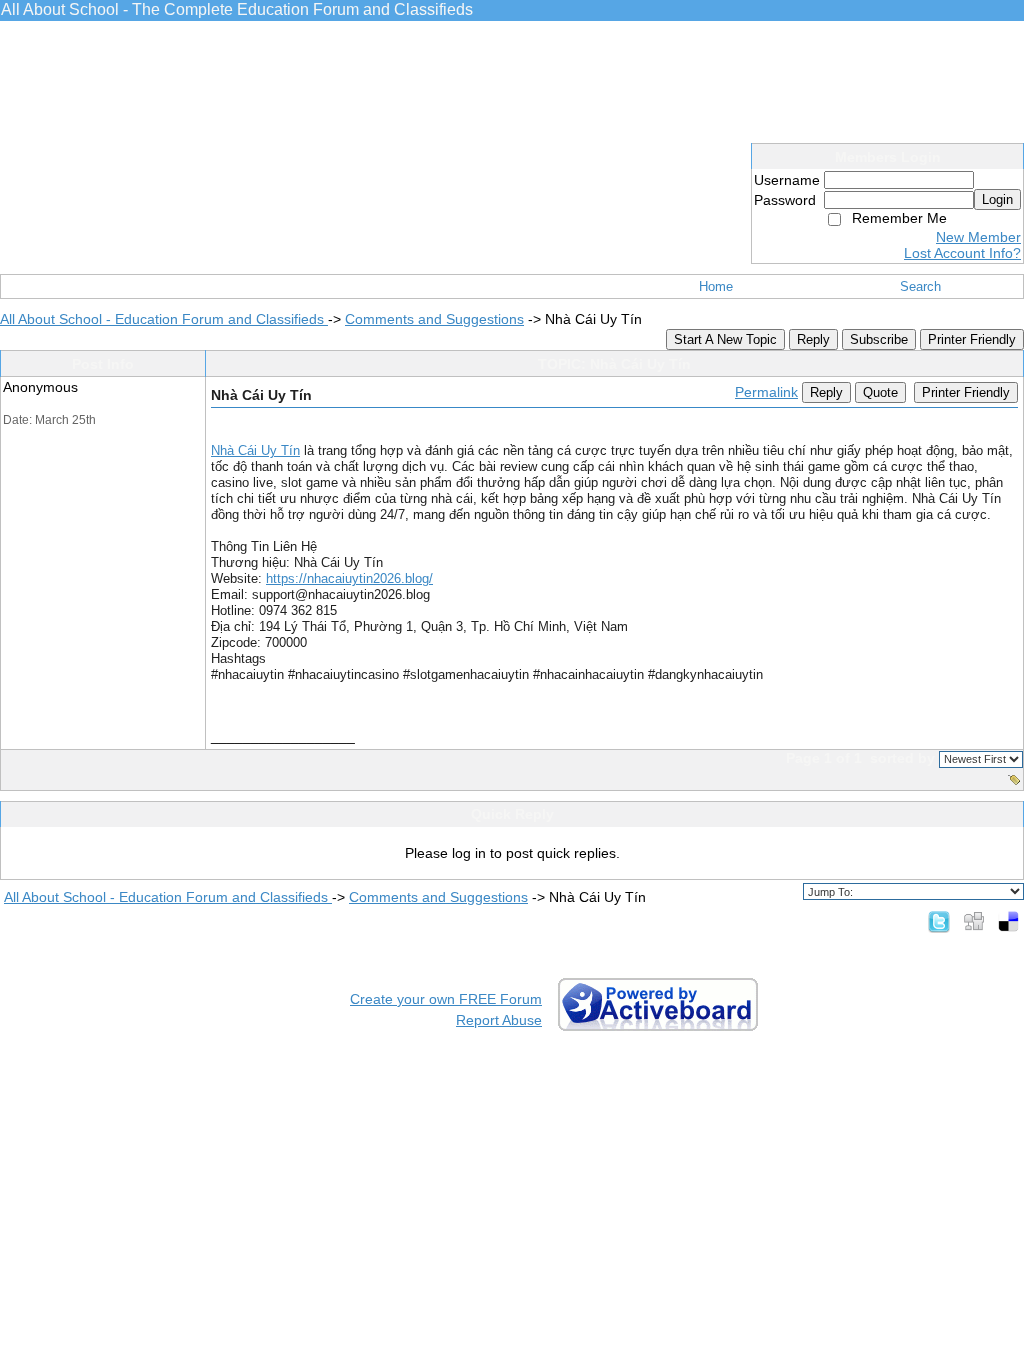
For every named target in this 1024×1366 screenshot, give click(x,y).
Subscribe (879, 339)
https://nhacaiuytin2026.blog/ (349, 578)
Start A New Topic (725, 339)
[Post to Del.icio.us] (1008, 921)
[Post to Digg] (974, 921)
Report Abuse (499, 1020)
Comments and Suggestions (434, 319)
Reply (813, 339)
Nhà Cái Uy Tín (255, 450)
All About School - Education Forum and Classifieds (164, 319)
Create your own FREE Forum (446, 999)
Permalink (766, 392)
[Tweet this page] (939, 921)
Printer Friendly (972, 339)
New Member (978, 237)
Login (997, 199)
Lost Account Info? (962, 253)
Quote (880, 392)
